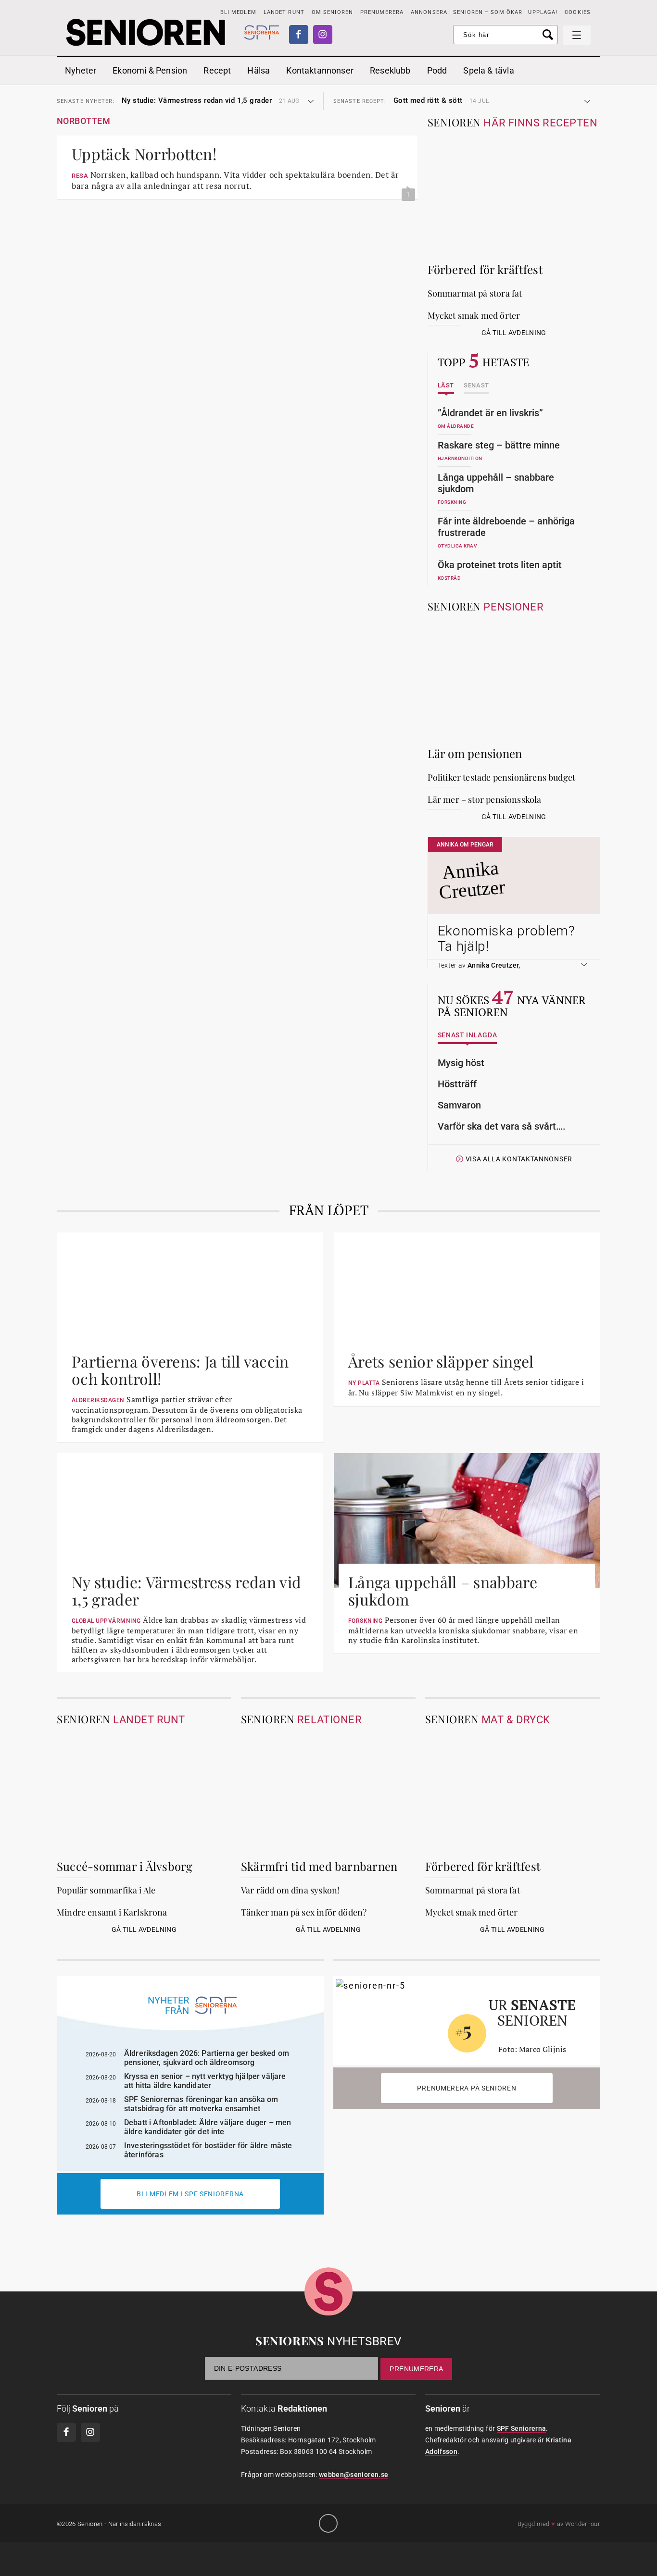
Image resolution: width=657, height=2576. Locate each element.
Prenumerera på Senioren (467, 2088)
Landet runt (284, 12)
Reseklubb (390, 70)
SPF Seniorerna (522, 2428)
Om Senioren (332, 12)
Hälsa (259, 70)
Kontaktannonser (320, 70)
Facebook (299, 35)
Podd (437, 70)
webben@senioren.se (354, 2475)
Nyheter (81, 70)
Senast (476, 386)
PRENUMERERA (382, 12)
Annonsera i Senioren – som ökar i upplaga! (484, 12)
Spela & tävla (488, 70)
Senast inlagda (467, 1035)
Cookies (578, 12)
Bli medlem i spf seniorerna (190, 2194)
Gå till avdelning (514, 333)
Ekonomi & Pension (150, 70)
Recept (217, 70)
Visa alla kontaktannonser (519, 1159)
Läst (446, 386)
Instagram (323, 35)
